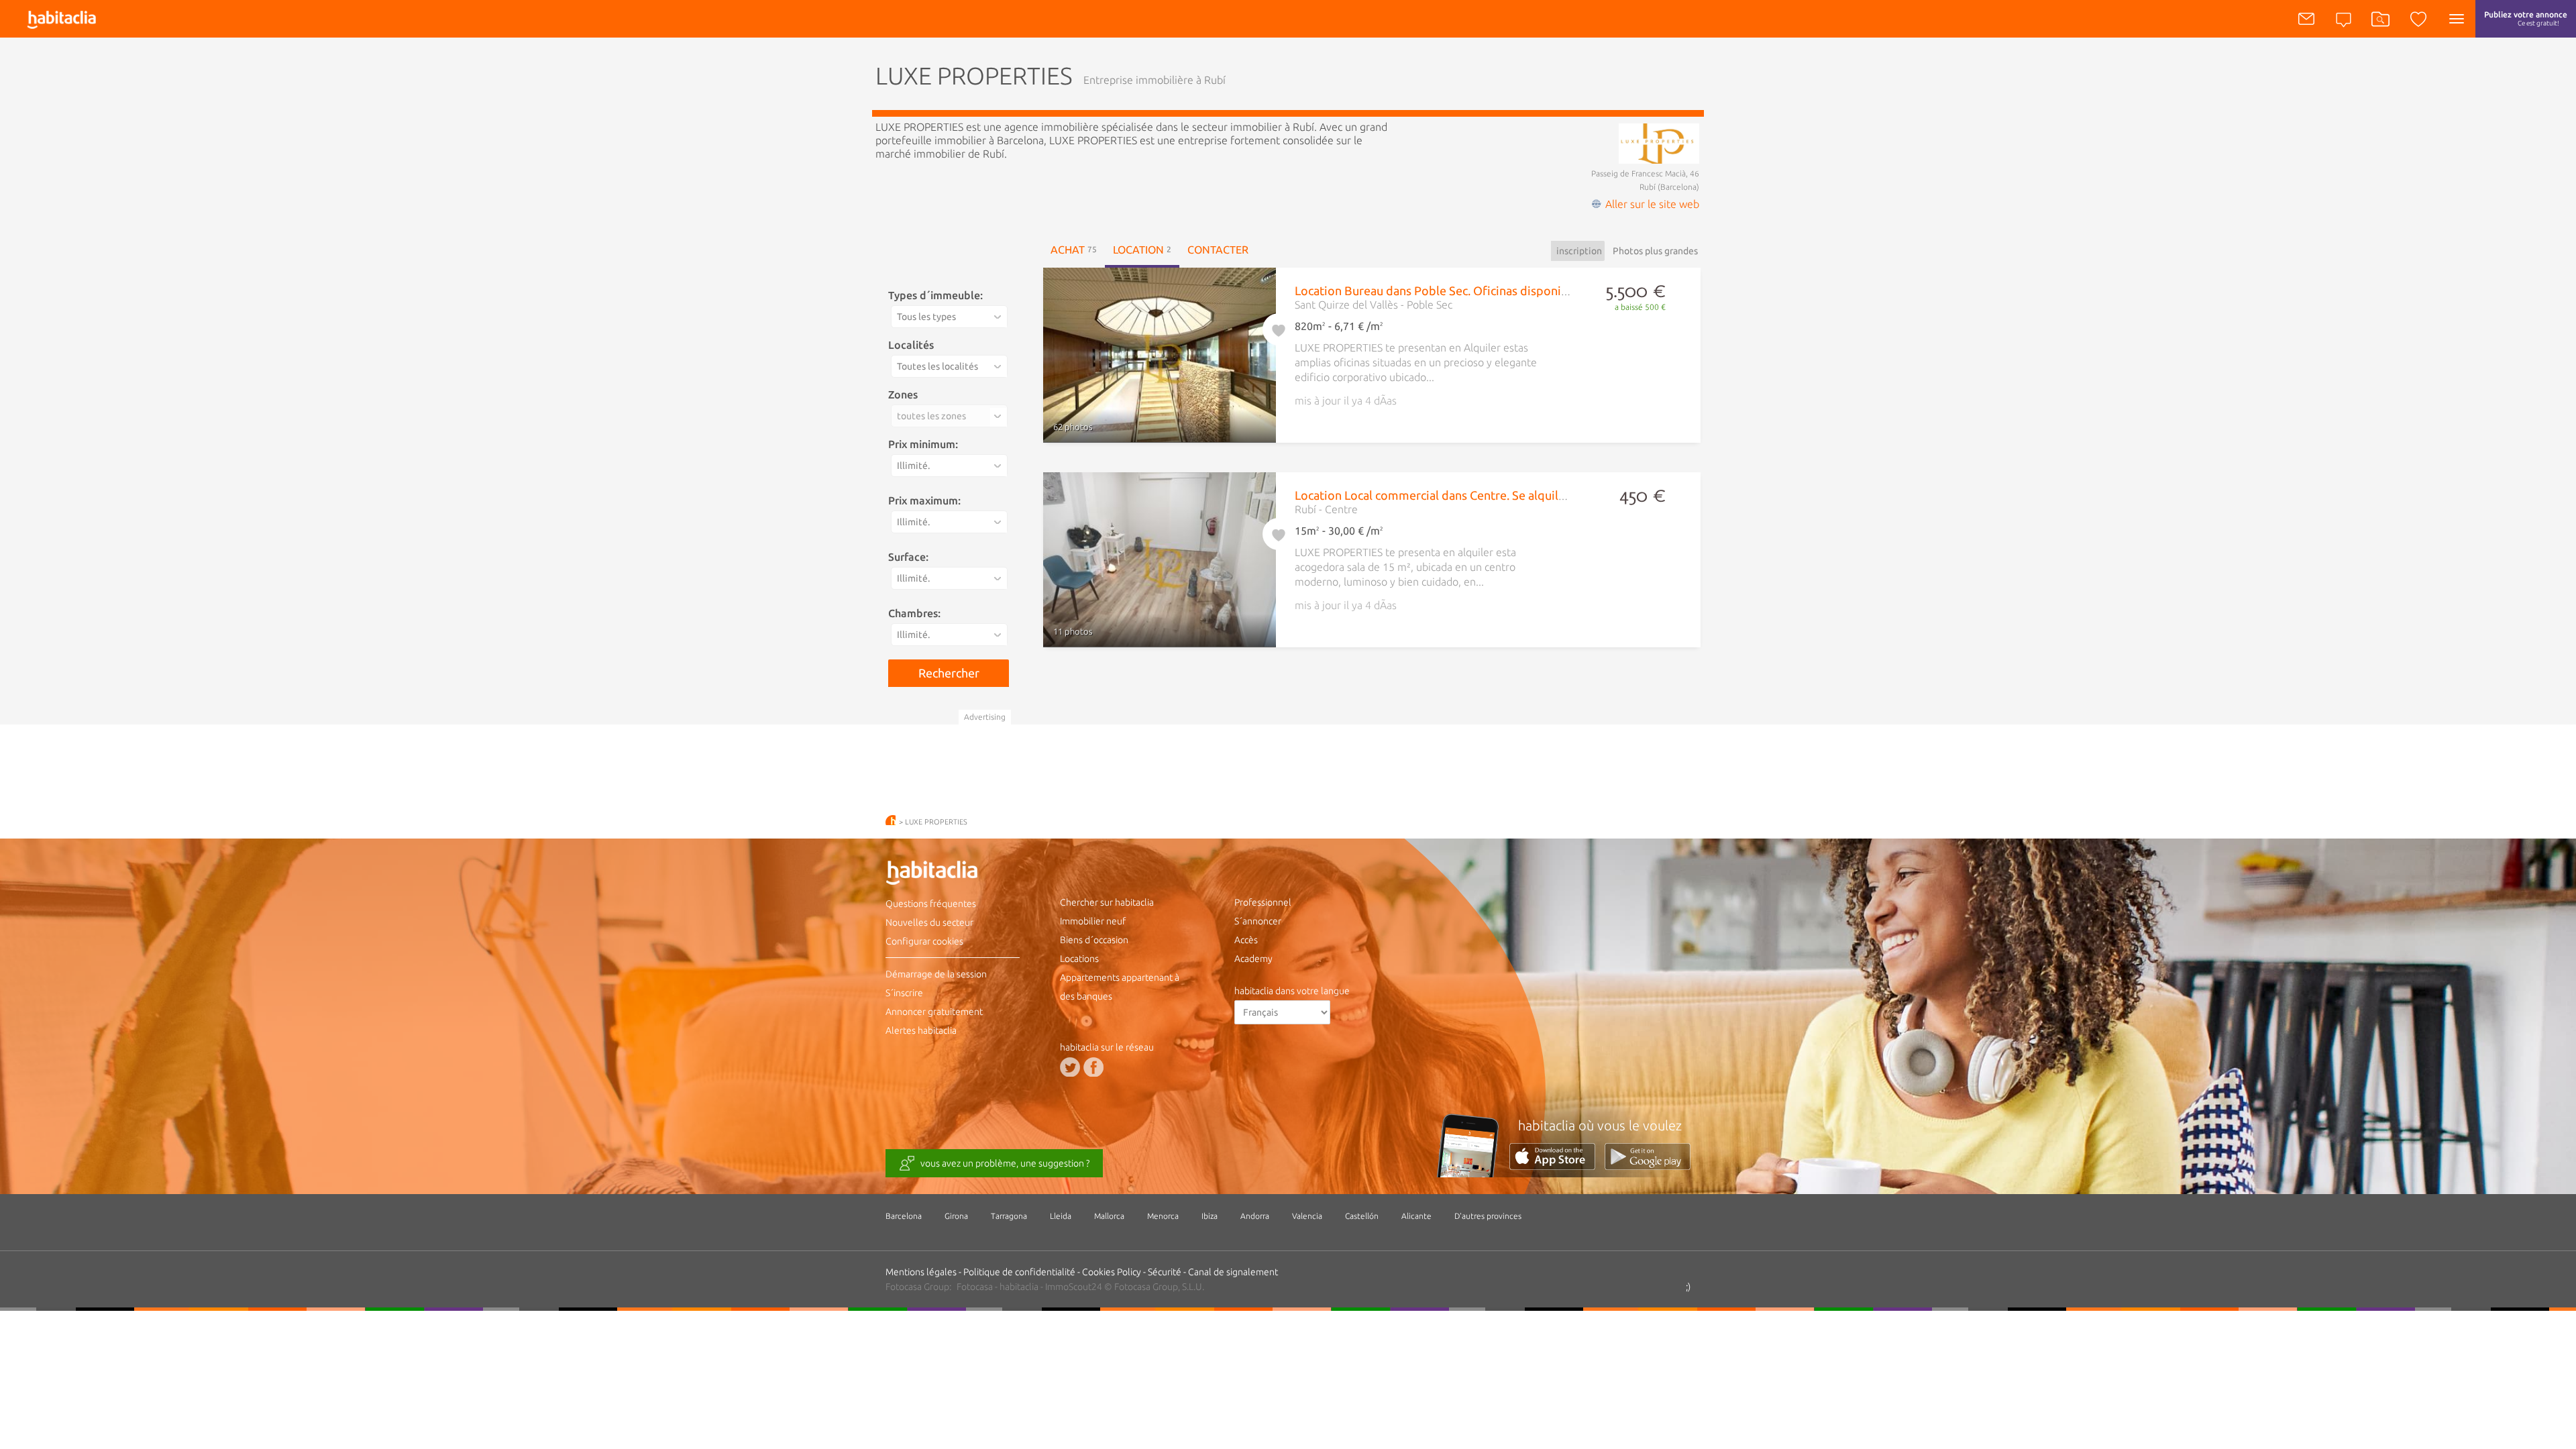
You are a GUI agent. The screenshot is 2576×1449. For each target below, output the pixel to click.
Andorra (1255, 1216)
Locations (1079, 959)
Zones (903, 394)
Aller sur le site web (1652, 204)
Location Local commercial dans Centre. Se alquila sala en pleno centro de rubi (1506, 495)
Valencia (1307, 1216)
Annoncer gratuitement (934, 1012)
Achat (1074, 250)
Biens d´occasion (1094, 940)
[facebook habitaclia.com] (1093, 1067)
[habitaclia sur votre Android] (1648, 1166)
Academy (1253, 959)
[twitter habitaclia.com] (1070, 1067)
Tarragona (1009, 1216)
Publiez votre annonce (2526, 18)
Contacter (1218, 250)
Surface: (908, 557)
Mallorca (1109, 1216)
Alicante (1416, 1216)
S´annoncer (1258, 921)
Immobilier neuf (1093, 921)
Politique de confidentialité (1019, 1272)
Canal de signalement (1233, 1272)
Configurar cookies (924, 941)
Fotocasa (975, 1287)
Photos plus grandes (1655, 251)
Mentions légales (921, 1272)
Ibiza (1210, 1216)
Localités (911, 345)
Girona (956, 1216)
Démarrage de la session (936, 974)
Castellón (1362, 1216)
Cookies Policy (1112, 1272)
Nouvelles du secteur (929, 922)
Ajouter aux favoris (1279, 327)
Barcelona (904, 1216)
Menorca (1163, 1216)
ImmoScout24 (1074, 1287)
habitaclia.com (891, 820)
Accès (1246, 940)
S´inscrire (904, 993)
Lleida (1061, 1216)
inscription (1579, 251)
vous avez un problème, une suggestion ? (1005, 1163)
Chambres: (914, 613)
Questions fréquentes (931, 904)
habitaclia (953, 875)
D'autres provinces (1488, 1216)
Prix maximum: (924, 500)
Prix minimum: (923, 444)
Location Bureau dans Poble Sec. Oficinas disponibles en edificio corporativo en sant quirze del (1552, 290)
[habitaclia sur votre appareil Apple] (1557, 1166)
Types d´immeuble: (935, 295)
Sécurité (1165, 1272)
